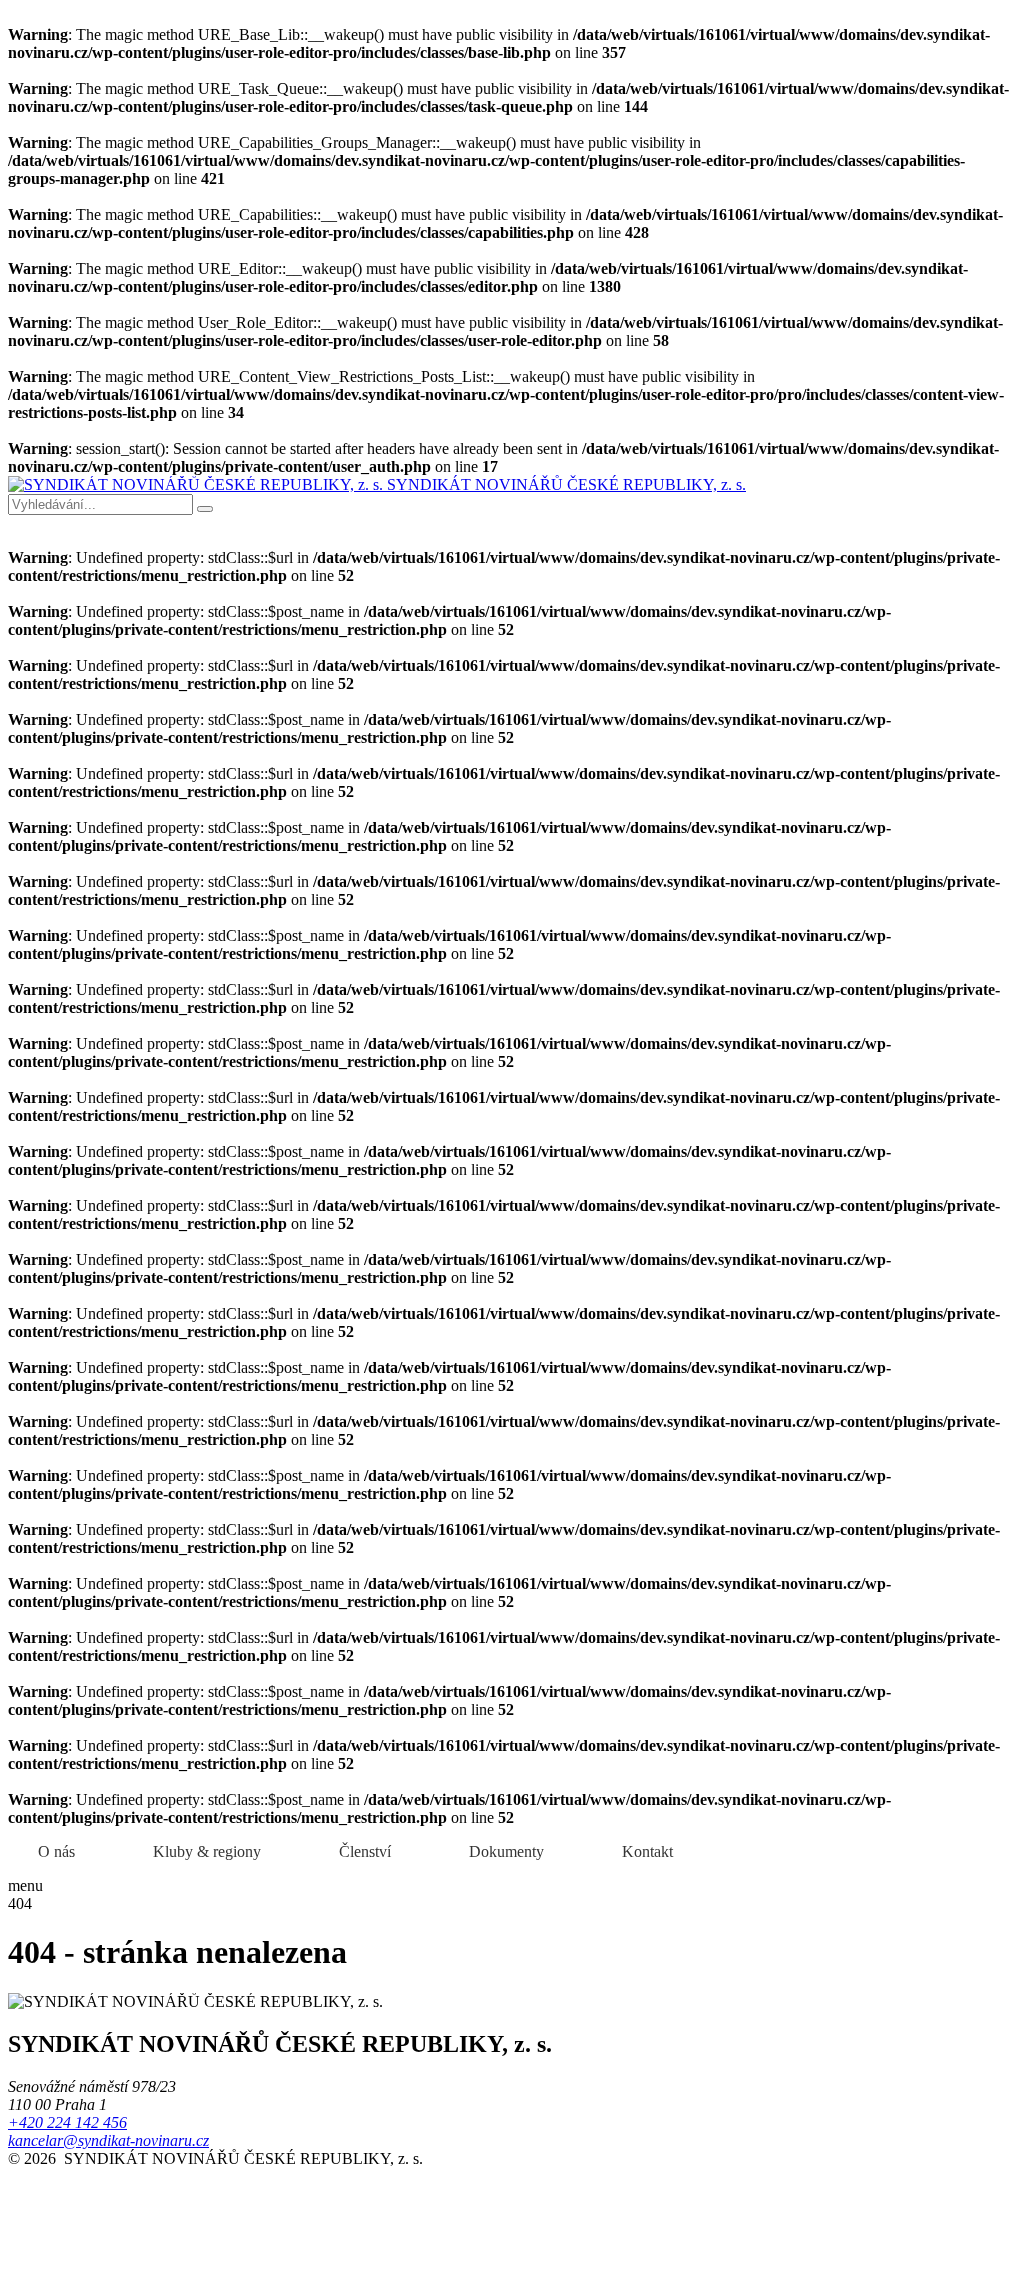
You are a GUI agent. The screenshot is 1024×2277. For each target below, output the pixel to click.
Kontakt (647, 1851)
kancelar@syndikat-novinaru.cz (108, 2140)
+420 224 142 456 (67, 2122)
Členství (365, 1851)
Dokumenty (506, 1851)
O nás (56, 1851)
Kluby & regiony (207, 1851)
